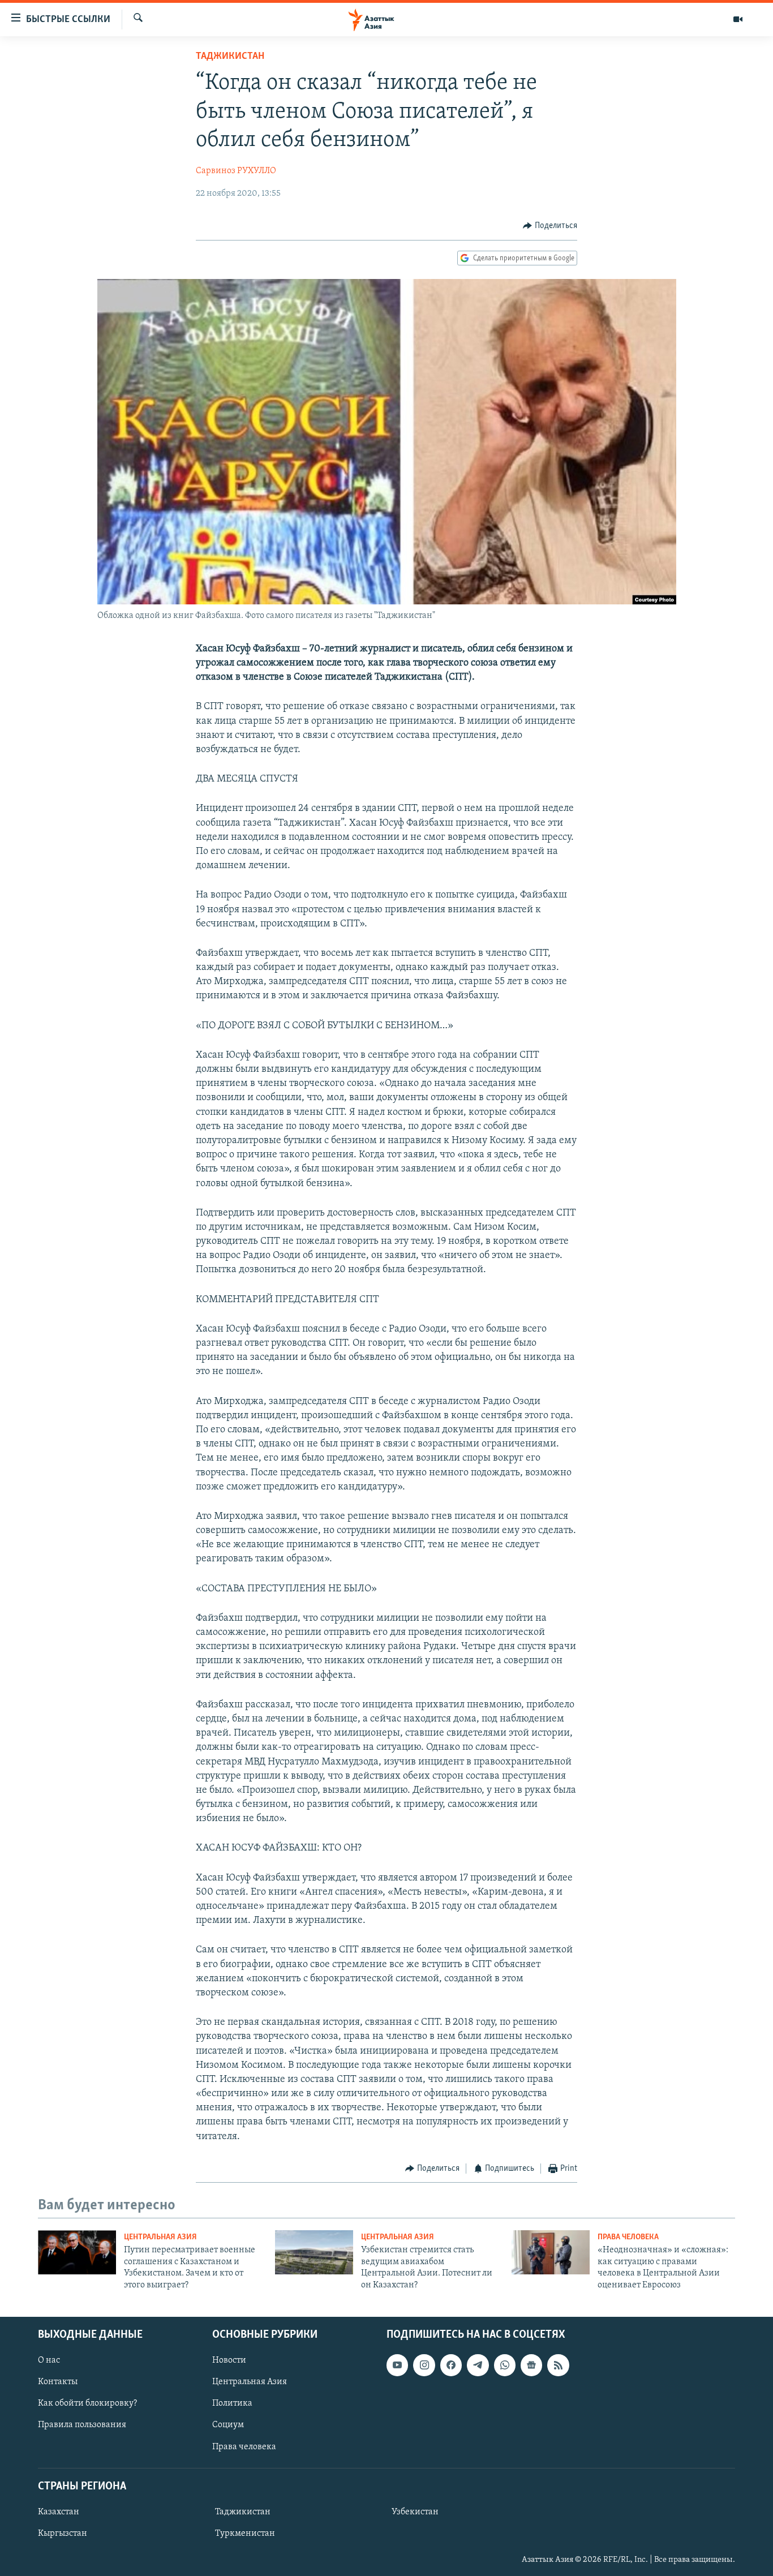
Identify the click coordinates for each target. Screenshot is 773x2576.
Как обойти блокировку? (87, 2403)
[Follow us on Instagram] (424, 2365)
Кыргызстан (63, 2534)
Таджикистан (230, 57)
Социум (228, 2425)
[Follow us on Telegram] (478, 2365)
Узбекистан (415, 2512)
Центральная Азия (160, 2237)
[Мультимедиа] (738, 19)
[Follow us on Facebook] (451, 2365)
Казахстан (59, 2512)
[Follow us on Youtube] (397, 2365)
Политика (232, 2403)
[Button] (550, 226)
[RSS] (558, 2365)
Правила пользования (82, 2425)
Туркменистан (245, 2534)
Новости (229, 2360)
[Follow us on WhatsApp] (505, 2365)
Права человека (628, 2237)
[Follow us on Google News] (531, 2365)
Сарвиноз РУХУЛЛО (236, 171)
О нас (49, 2360)
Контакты (58, 2382)
